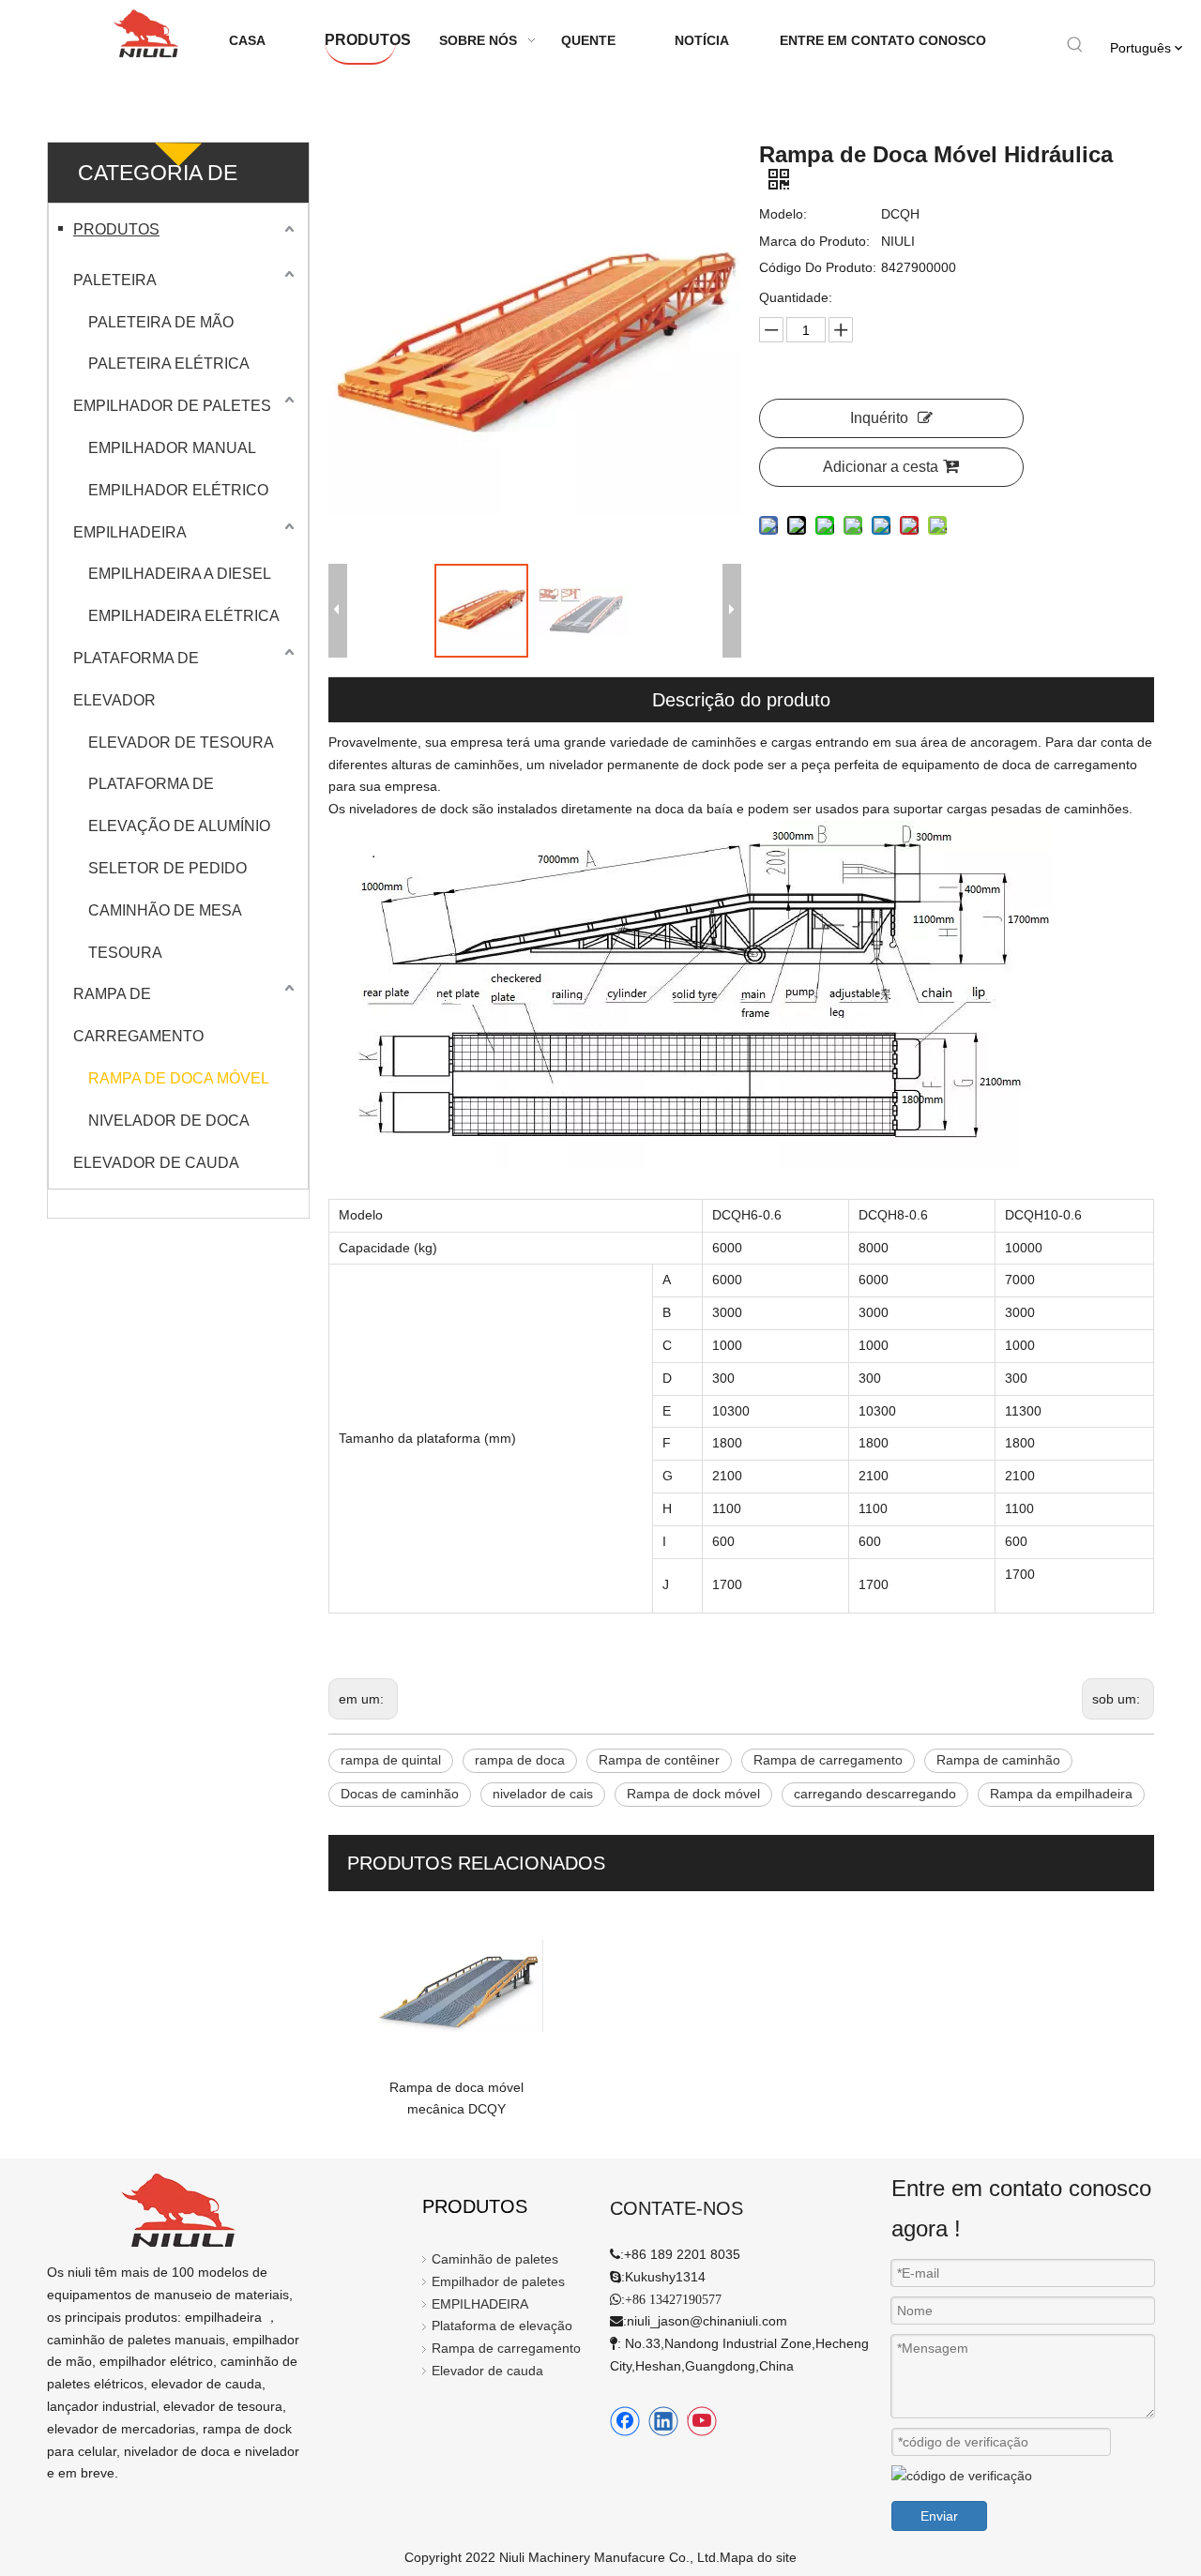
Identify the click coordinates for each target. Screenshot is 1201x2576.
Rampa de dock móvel (693, 1794)
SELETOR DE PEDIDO (167, 868)
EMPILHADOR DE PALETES (172, 406)
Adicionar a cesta (881, 467)
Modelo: (783, 214)
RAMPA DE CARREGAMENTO (138, 1015)
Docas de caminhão (400, 1794)
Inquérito (879, 418)
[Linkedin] (663, 2421)
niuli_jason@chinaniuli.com (707, 2321)
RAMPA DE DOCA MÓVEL (179, 1078)
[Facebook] (625, 2421)
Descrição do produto (741, 700)
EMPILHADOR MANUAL (172, 448)
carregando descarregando (875, 1794)
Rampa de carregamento (828, 1760)
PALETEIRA (115, 280)
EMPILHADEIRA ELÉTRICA (184, 616)
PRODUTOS (116, 229)
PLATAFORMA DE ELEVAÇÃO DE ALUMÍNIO (179, 805)
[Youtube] (702, 2421)
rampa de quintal (391, 1760)
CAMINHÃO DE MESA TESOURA (165, 932)
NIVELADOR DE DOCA (169, 1121)
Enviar (939, 2516)
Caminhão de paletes (495, 2259)
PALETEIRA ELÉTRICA (169, 364)
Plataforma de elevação (502, 2326)
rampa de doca (520, 1760)
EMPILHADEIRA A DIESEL (180, 574)
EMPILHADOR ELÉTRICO (178, 490)
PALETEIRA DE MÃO (161, 322)
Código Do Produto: (818, 267)
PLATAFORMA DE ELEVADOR (136, 679)
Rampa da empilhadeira (1061, 1794)
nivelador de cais (543, 1794)
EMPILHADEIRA (130, 532)
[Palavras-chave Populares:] (1075, 45)
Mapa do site (758, 2557)
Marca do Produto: (814, 241)
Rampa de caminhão (998, 1760)
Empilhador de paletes (498, 2281)
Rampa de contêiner (659, 1760)
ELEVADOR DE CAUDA (156, 1163)
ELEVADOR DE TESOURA (181, 742)
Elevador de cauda (487, 2371)
